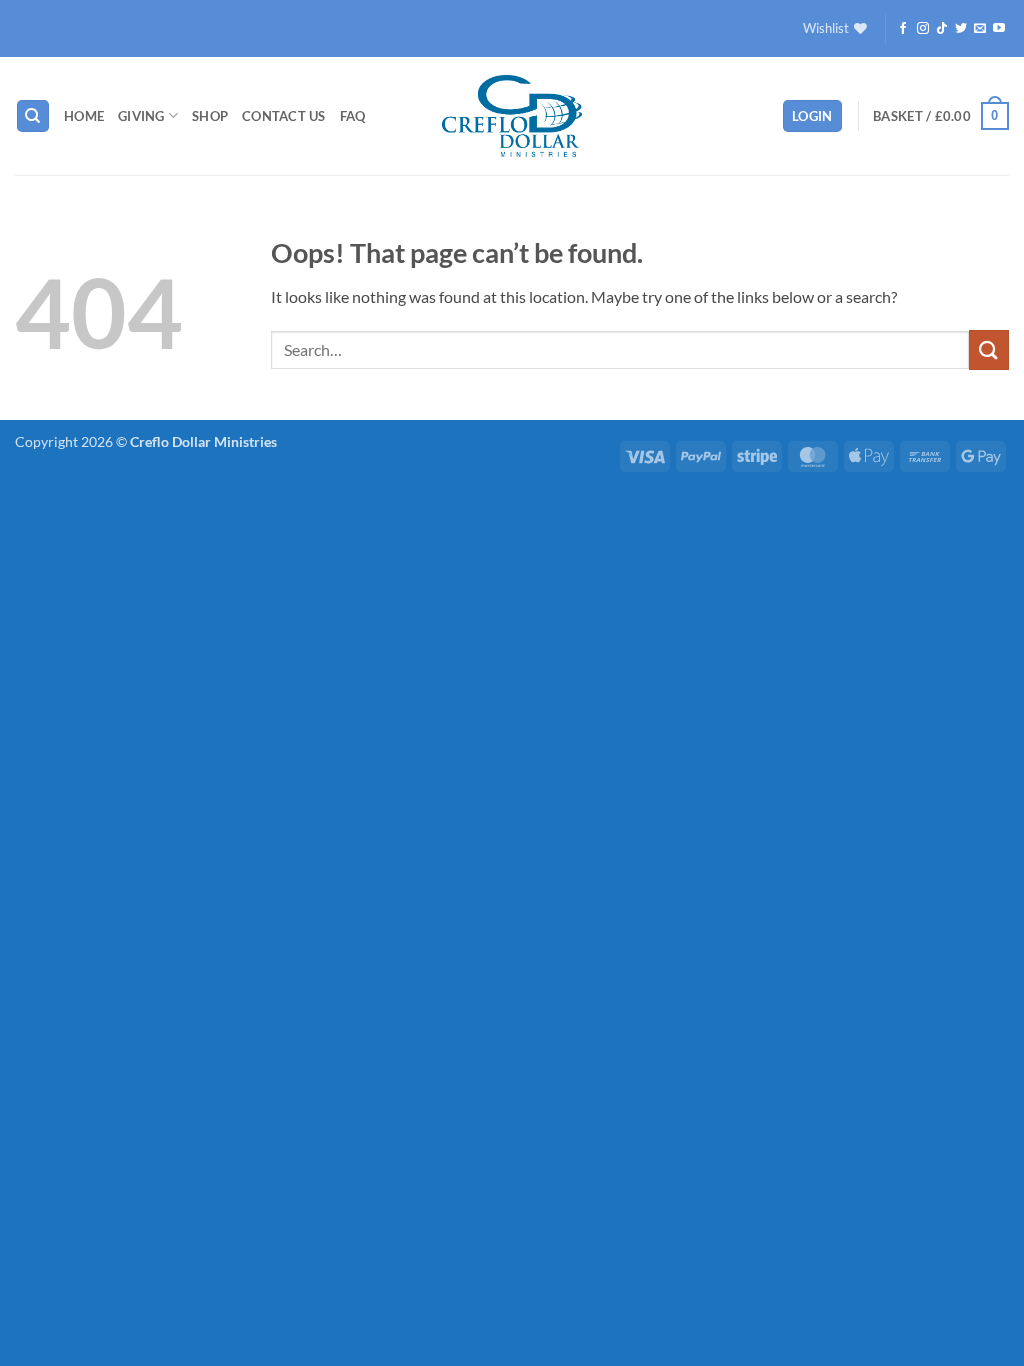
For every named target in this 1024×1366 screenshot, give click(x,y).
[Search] (33, 116)
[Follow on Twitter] (961, 29)
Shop (210, 116)
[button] (812, 116)
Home (84, 116)
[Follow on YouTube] (999, 29)
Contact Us (284, 116)
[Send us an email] (980, 29)
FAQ (353, 116)
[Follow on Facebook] (903, 29)
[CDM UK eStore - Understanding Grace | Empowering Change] (512, 116)
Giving (141, 116)
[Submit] (989, 349)
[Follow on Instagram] (923, 29)
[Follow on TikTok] (942, 29)
